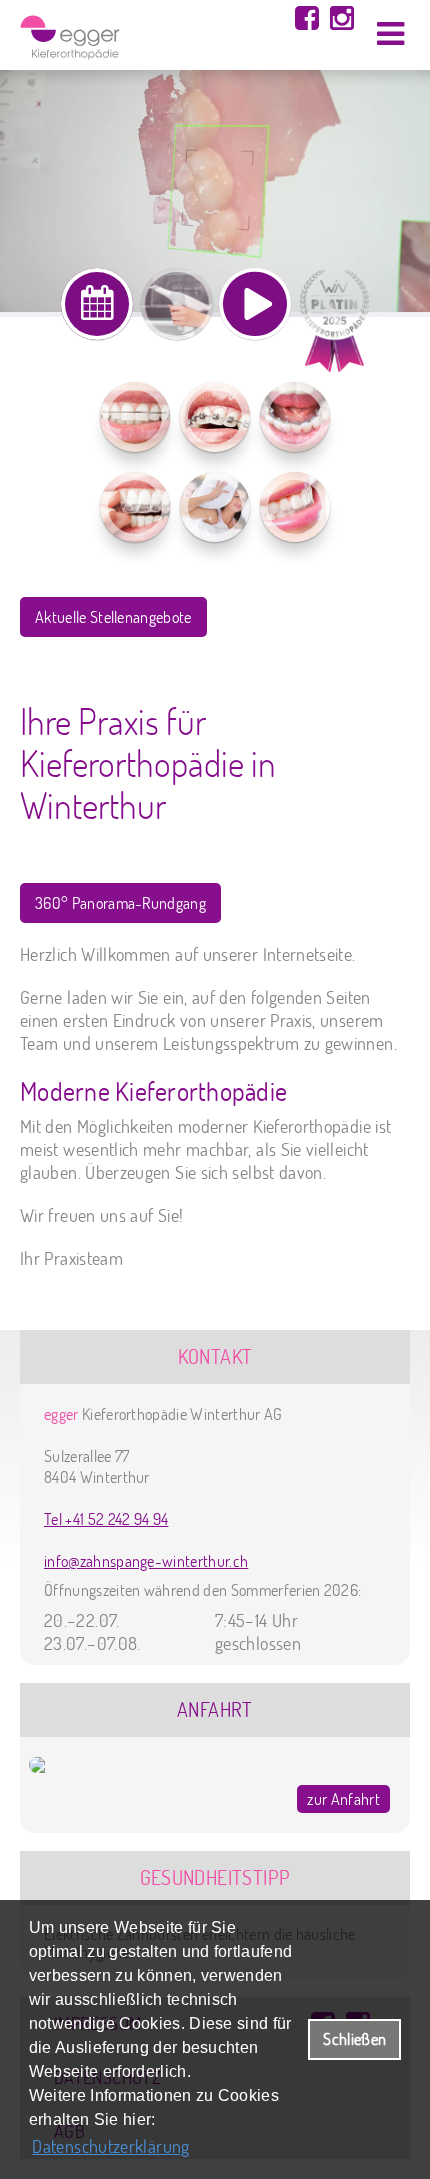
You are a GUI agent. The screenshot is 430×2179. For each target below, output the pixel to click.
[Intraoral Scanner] (177, 304)
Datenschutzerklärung (110, 2146)
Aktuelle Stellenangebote (113, 617)
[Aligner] (135, 507)
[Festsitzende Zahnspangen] (215, 417)
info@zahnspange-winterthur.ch (146, 1561)
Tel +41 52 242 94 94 (106, 1519)
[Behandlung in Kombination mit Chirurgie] (295, 507)
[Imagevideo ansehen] (255, 304)
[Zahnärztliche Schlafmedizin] (215, 507)
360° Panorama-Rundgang (120, 903)
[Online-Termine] (97, 304)
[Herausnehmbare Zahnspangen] (135, 417)
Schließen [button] (354, 2038)
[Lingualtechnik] (295, 417)
